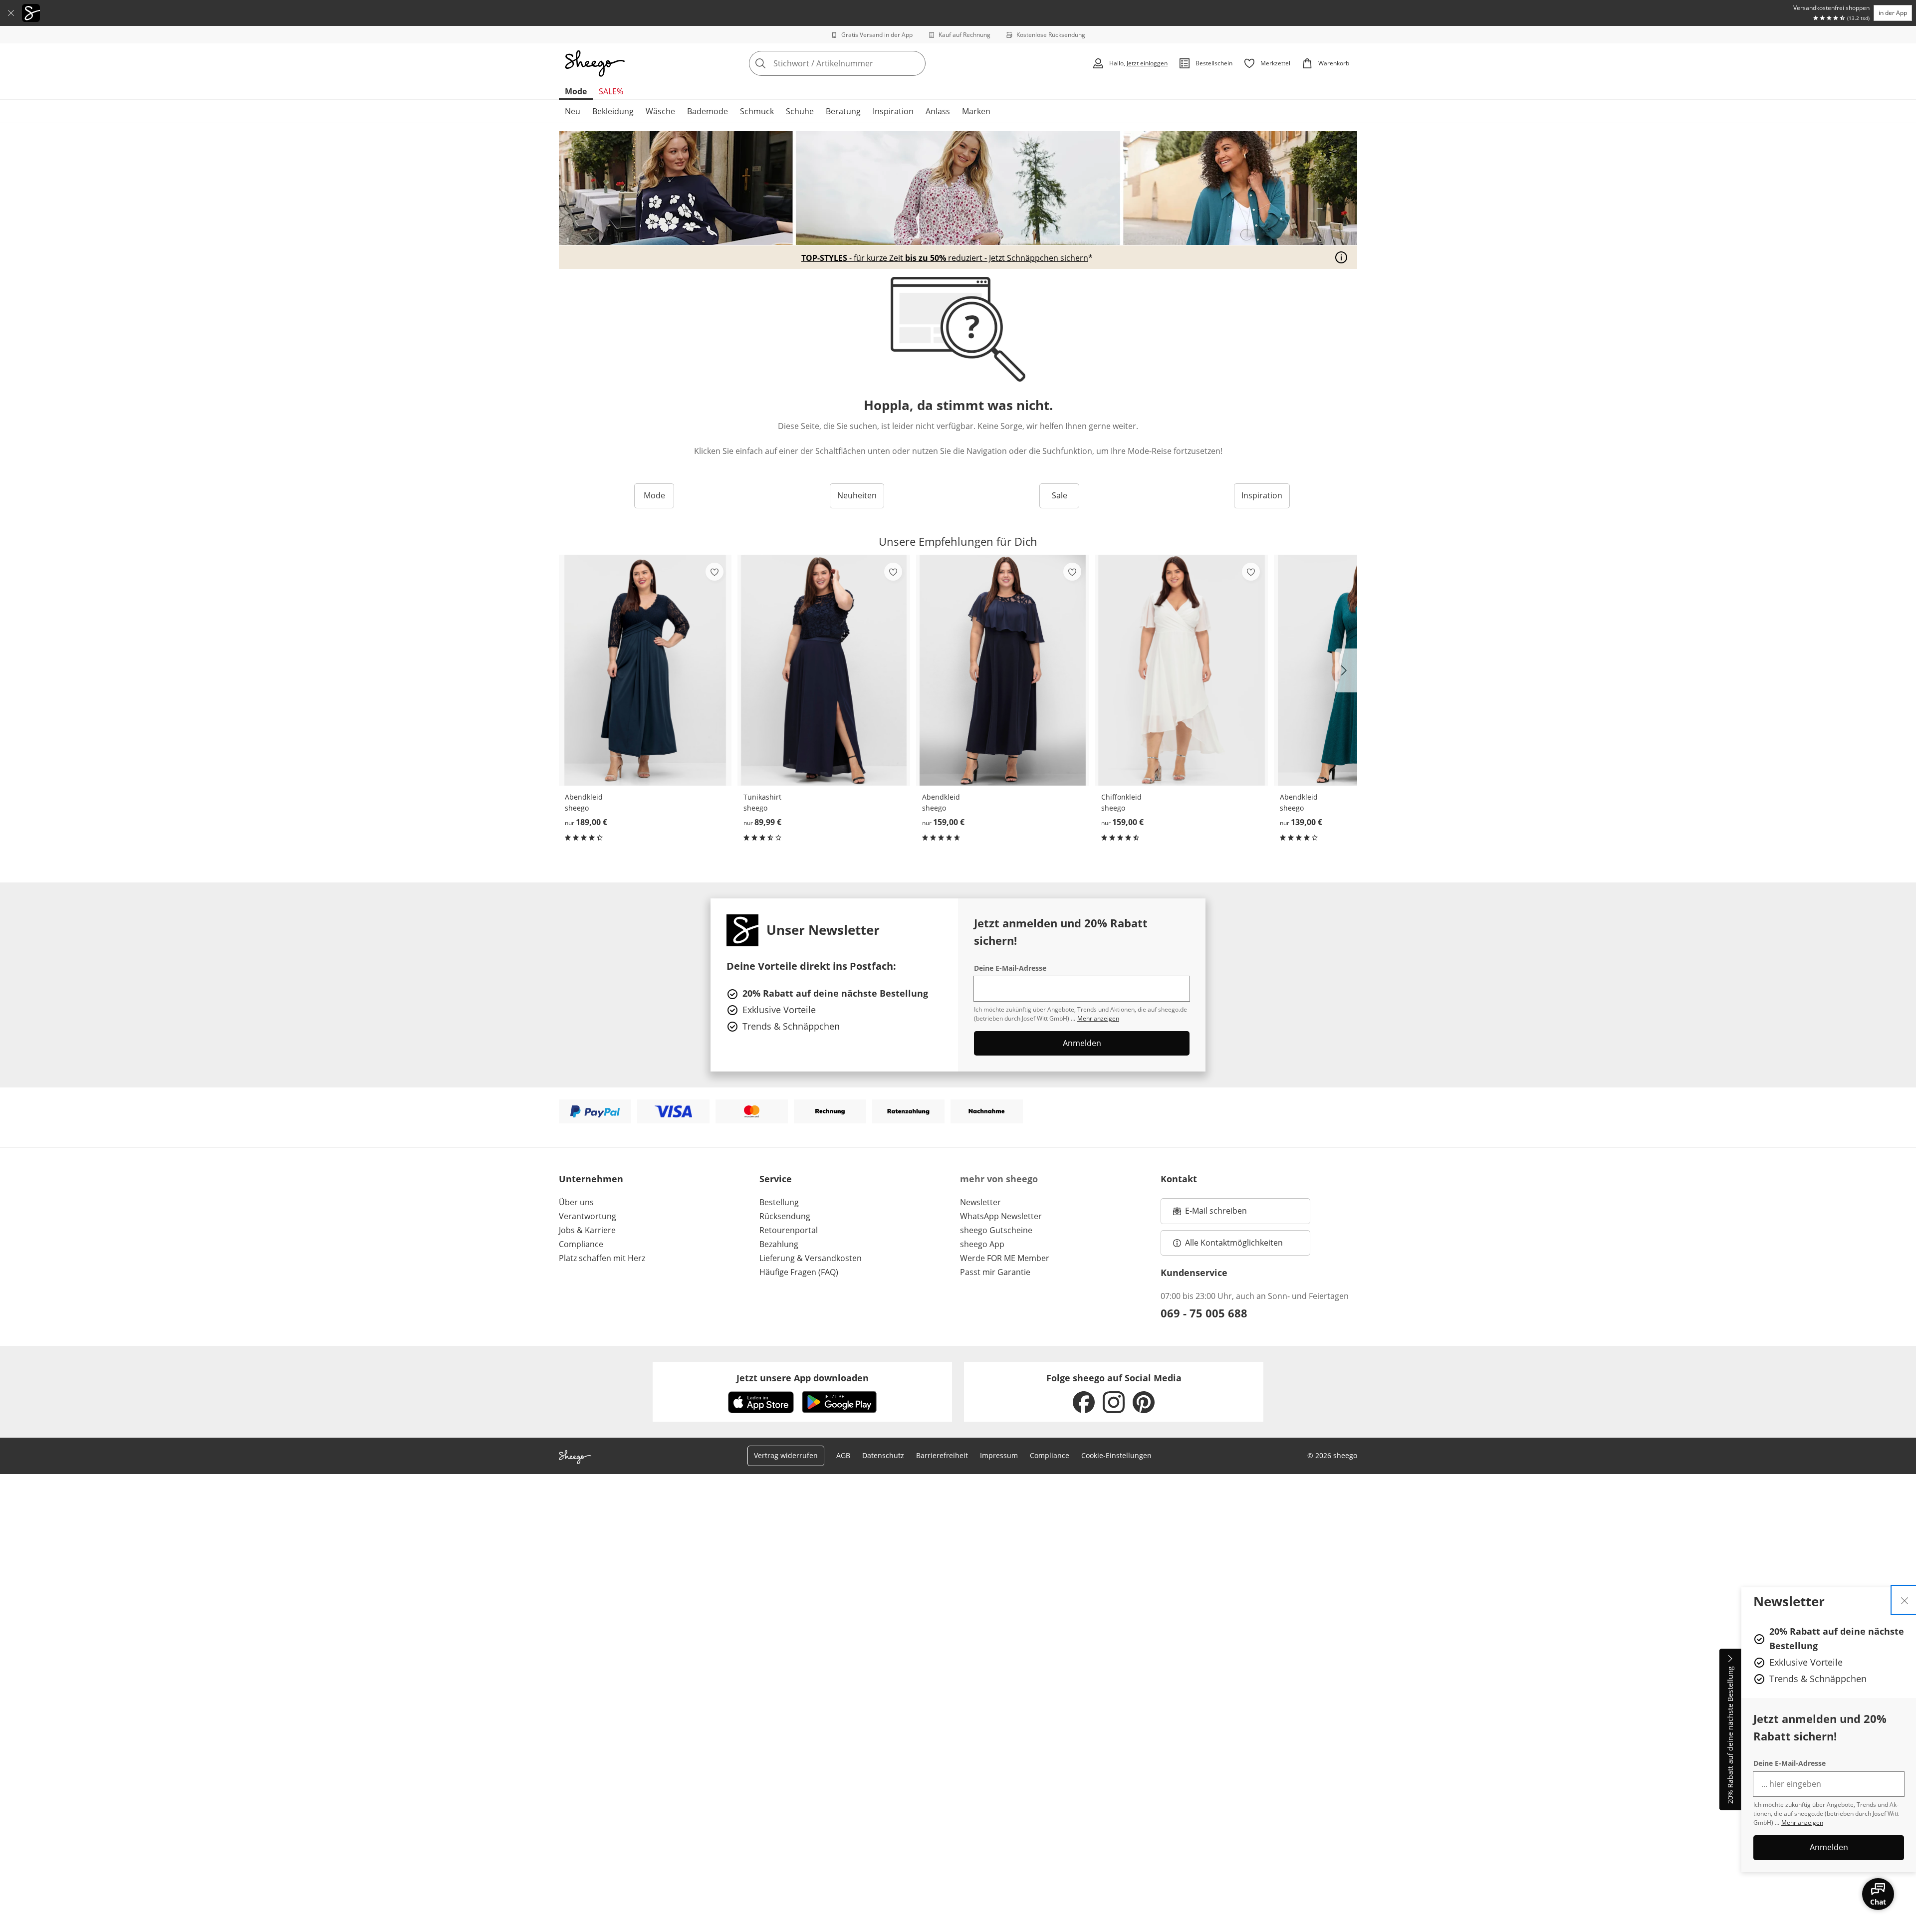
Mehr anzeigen (1802, 1823)
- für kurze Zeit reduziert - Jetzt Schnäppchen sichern (945, 258)
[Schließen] (11, 13)
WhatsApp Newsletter (1001, 1216)
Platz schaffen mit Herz (602, 1258)
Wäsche (660, 111)
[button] (1346, 670)
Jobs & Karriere (587, 1230)
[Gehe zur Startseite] (595, 63)
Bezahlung (779, 1244)
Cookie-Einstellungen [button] (1116, 1455)
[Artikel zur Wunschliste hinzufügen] (715, 572)
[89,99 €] (824, 670)
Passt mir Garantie (995, 1272)
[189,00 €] (645, 670)
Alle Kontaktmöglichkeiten (1234, 1243)
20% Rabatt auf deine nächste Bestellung (1730, 1735)
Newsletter (980, 1202)
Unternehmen (591, 1179)
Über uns (576, 1202)
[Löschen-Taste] (915, 63)
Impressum (999, 1455)
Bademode (708, 111)
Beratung (843, 111)
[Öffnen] (1341, 257)
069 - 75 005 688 (1204, 1313)
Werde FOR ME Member (1005, 1258)
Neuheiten (857, 495)
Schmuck (757, 111)
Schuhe (800, 111)
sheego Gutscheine (996, 1230)
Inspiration (893, 111)
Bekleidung (613, 111)
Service (776, 1179)
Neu (573, 111)
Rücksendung (785, 1216)
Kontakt (1179, 1179)
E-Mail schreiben (1210, 1214)
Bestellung (779, 1202)
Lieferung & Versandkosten (811, 1258)
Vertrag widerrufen (786, 1455)
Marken (976, 111)
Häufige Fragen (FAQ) (799, 1272)
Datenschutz (883, 1455)
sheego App (982, 1244)
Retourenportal (789, 1230)
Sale (1060, 495)
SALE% (611, 91)
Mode (576, 91)
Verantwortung (588, 1216)
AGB (843, 1455)
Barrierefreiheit (942, 1455)
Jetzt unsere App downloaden (803, 1378)
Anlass (938, 111)
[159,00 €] (1002, 670)
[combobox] (859, 63)
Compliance (581, 1244)
